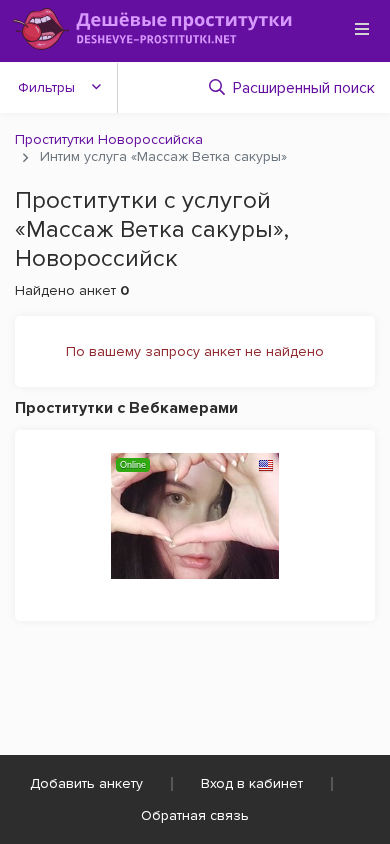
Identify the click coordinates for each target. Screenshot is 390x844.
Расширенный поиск (304, 88)
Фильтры (46, 87)
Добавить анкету (86, 783)
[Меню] (362, 29)
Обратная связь (195, 815)
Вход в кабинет (252, 783)
